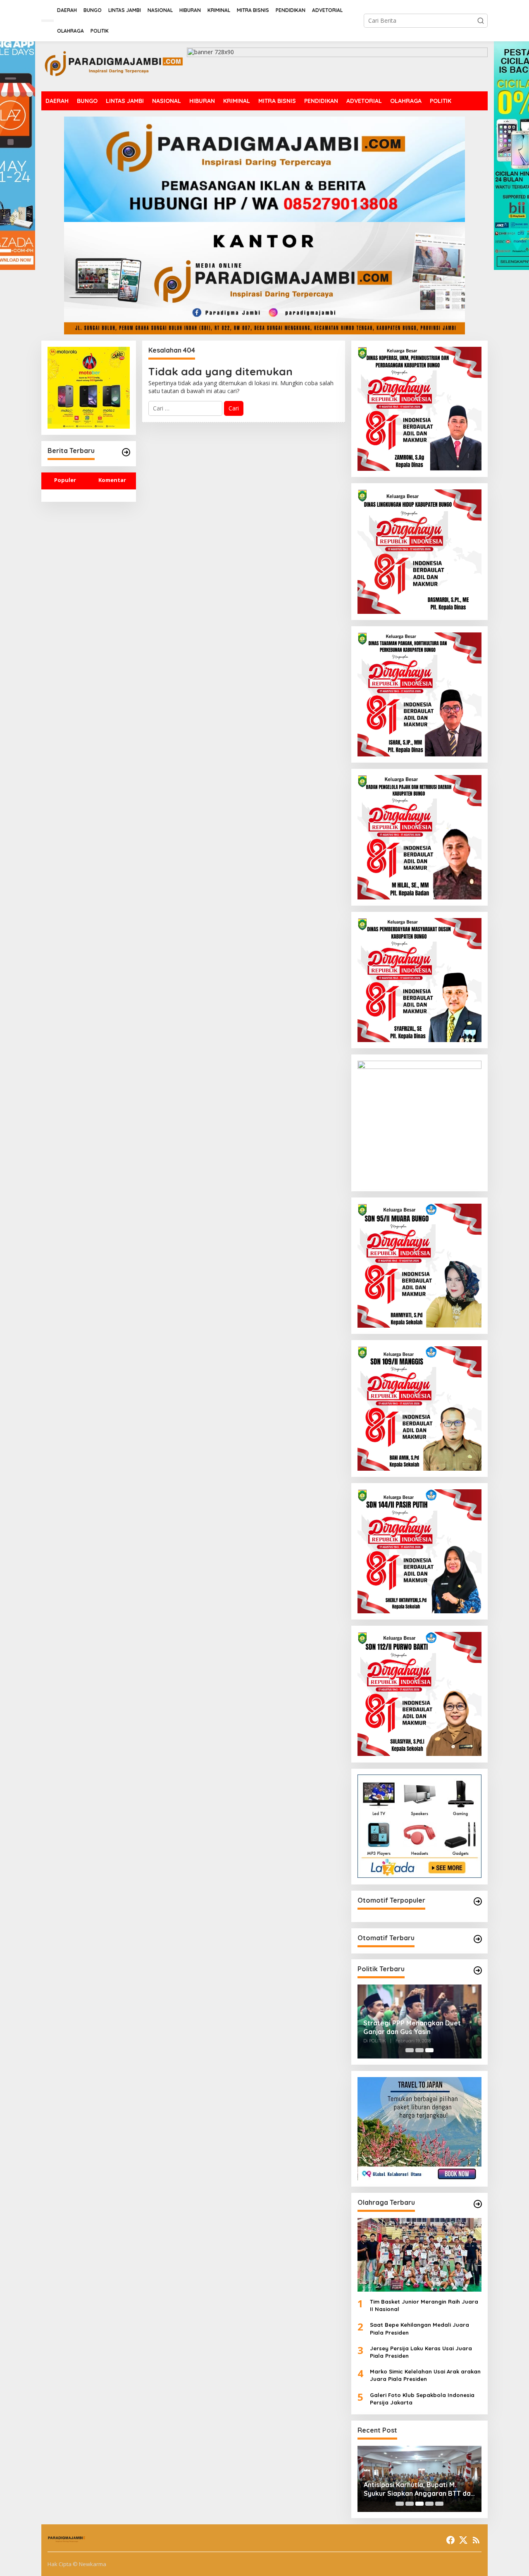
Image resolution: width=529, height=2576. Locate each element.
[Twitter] (463, 2540)
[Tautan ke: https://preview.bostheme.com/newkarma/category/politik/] (478, 1970)
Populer (65, 480)
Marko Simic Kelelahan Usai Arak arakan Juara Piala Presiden (425, 2375)
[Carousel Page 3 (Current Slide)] (429, 2050)
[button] (481, 21)
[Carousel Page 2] (419, 2050)
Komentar (112, 480)
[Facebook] (450, 2540)
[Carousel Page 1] (410, 2050)
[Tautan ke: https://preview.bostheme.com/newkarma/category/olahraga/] (478, 2204)
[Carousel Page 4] (429, 2504)
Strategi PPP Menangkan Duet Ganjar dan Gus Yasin (412, 2027)
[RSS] (476, 2540)
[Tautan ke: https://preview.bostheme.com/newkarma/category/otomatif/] (478, 1901)
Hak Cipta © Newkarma (77, 2564)
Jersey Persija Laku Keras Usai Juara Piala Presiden (421, 2352)
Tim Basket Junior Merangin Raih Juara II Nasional (424, 2305)
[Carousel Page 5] (439, 2504)
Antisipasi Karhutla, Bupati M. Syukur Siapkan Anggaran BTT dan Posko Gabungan (419, 2489)
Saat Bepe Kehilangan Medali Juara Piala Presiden (419, 2328)
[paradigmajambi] (114, 66)
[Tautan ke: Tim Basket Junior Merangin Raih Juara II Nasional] (419, 2255)
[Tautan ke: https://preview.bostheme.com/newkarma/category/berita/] (126, 452)
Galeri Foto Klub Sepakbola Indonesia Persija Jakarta (422, 2399)
